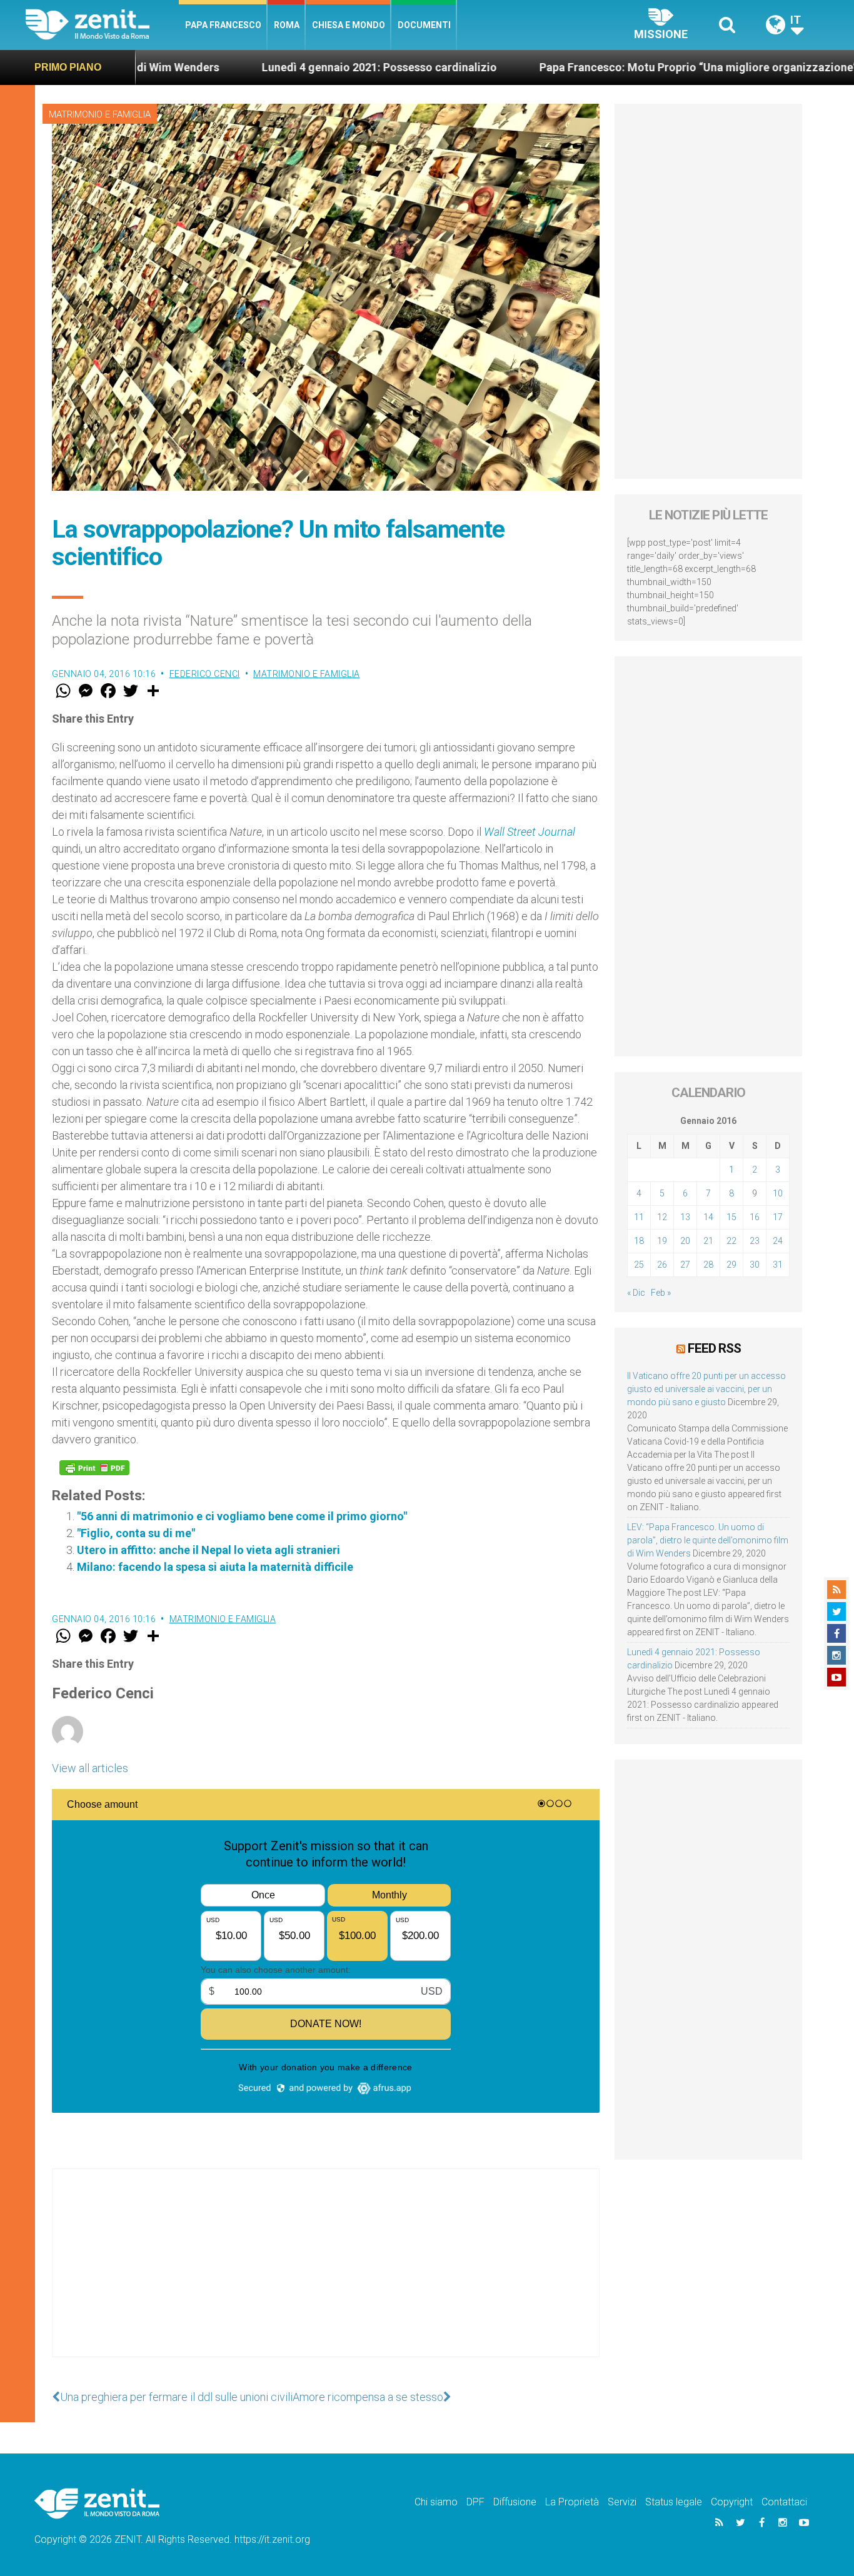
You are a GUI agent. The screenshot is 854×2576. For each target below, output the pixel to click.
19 (662, 1241)
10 (778, 1193)
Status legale (674, 2502)
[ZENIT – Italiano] (102, 25)
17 (778, 1217)
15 (731, 1217)
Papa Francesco (223, 25)
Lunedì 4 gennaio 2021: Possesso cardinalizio (286, 67)
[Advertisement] (326, 2275)
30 (755, 1265)
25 (639, 1265)
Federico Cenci (205, 674)
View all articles (90, 1768)
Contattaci (784, 2502)
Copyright (732, 2502)
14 (708, 1217)
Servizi (622, 2502)
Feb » (661, 1293)
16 (755, 1217)
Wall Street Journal (530, 832)
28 (708, 1265)
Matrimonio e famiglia (100, 114)
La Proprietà (572, 2502)
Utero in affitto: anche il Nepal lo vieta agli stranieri (208, 1550)
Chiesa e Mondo (349, 25)
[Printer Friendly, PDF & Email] (94, 1468)
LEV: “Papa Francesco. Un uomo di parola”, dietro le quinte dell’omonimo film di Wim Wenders (708, 1540)
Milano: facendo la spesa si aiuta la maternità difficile (215, 1567)
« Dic (636, 1293)
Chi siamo (436, 2502)
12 (662, 1217)
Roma (287, 25)
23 (755, 1241)
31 (778, 1265)
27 (685, 1265)
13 (685, 1217)
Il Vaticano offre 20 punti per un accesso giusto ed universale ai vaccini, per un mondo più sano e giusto (706, 1389)
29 (731, 1265)
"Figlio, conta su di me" (136, 1533)
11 (639, 1217)
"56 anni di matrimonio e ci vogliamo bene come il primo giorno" (242, 1516)
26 (662, 1265)
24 (778, 1241)
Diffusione (515, 2502)
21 (708, 1241)
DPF (475, 2502)
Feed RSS (714, 1348)
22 (731, 1241)
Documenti (424, 25)
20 (685, 1241)
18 (639, 1241)
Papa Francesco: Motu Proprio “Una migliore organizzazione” (605, 67)
